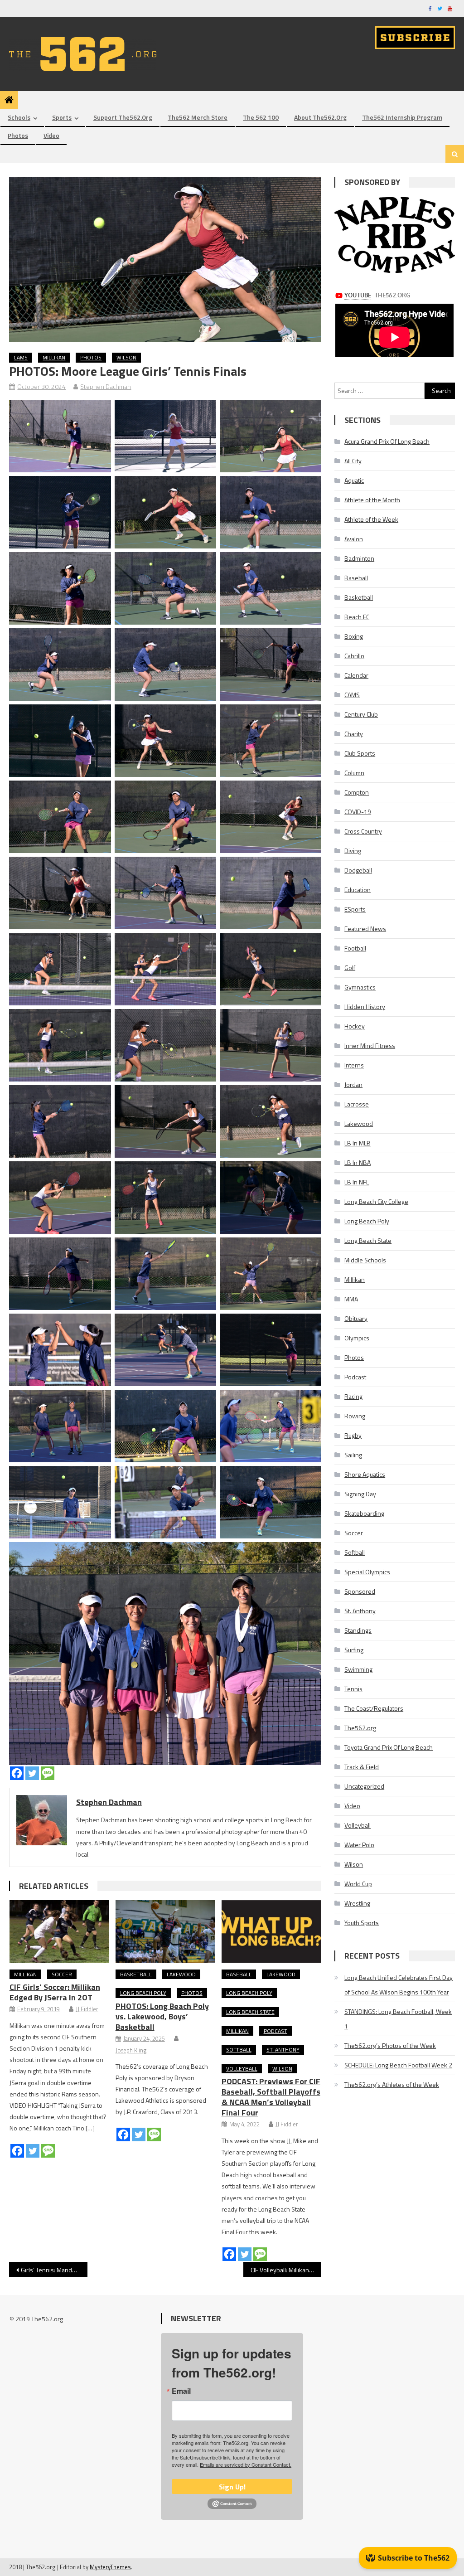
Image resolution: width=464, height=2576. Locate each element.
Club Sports (360, 753)
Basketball (136, 1974)
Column (354, 773)
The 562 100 (261, 117)
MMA (351, 1299)
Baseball (239, 1974)
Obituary (356, 1318)
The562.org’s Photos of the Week (390, 2045)
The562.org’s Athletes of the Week (392, 2084)
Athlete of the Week (371, 519)
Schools (19, 117)
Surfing (354, 1650)
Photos (18, 135)
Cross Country (363, 831)
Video (51, 135)
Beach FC (357, 617)
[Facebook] (17, 1773)
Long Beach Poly (143, 1993)
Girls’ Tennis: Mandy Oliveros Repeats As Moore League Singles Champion (54, 2270)
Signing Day (360, 1494)
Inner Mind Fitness (370, 1045)
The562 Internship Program (402, 117)
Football (355, 948)
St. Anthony (283, 2050)
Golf (350, 968)
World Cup (358, 1884)
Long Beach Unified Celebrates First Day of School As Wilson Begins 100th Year (399, 1985)
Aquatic (354, 480)
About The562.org (320, 117)
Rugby (353, 1435)
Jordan (353, 1084)
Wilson (126, 357)
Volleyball (242, 2069)
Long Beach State (250, 2012)
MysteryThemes (110, 2567)
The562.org (360, 1728)
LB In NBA (358, 1162)
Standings (358, 1630)
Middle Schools (365, 1260)
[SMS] (48, 1773)
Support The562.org (123, 117)
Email (181, 2391)
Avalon (354, 539)
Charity (354, 734)
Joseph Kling (131, 2050)
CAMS (21, 357)
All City (353, 461)
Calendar (356, 675)
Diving (353, 851)
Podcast (275, 2031)
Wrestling (357, 1903)
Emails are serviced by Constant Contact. (246, 2464)
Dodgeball (358, 870)
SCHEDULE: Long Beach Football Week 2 (398, 2065)
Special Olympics (367, 1572)
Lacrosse (357, 1104)
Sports (62, 117)
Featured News (365, 929)
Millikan (54, 357)
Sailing (353, 1455)
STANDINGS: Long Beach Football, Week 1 (398, 2019)
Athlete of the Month (372, 500)
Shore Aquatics (365, 1474)
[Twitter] (32, 1773)
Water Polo (359, 1845)
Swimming (358, 1669)
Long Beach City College (376, 1201)
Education (358, 890)
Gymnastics (360, 987)
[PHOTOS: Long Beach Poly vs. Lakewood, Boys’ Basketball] (165, 1931)
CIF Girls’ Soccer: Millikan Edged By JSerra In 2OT (55, 1992)
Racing (353, 1396)
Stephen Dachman (106, 386)
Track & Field (362, 1767)
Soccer (62, 1974)
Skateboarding (364, 1513)
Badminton (359, 558)
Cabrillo (354, 656)
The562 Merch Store (198, 117)
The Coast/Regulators (374, 1708)
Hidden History (365, 1007)
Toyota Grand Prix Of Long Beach (389, 1747)
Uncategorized (364, 1786)
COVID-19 (358, 812)
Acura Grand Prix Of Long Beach (387, 441)
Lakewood (181, 1974)
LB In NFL (357, 1182)
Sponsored (360, 1591)
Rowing (355, 1416)
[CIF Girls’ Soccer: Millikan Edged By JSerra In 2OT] (59, 1931)
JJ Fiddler (87, 2009)
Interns (354, 1065)
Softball (239, 2050)
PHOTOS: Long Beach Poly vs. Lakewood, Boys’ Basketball (162, 2016)
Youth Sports (362, 1923)
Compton (357, 792)
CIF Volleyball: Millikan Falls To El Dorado (286, 2270)
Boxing (354, 636)
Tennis (353, 1689)
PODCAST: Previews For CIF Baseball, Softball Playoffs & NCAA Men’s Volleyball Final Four (271, 2097)
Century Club (361, 714)
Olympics (357, 1338)
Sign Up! (232, 2487)
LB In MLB (358, 1143)
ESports (355, 909)
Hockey (355, 1026)
